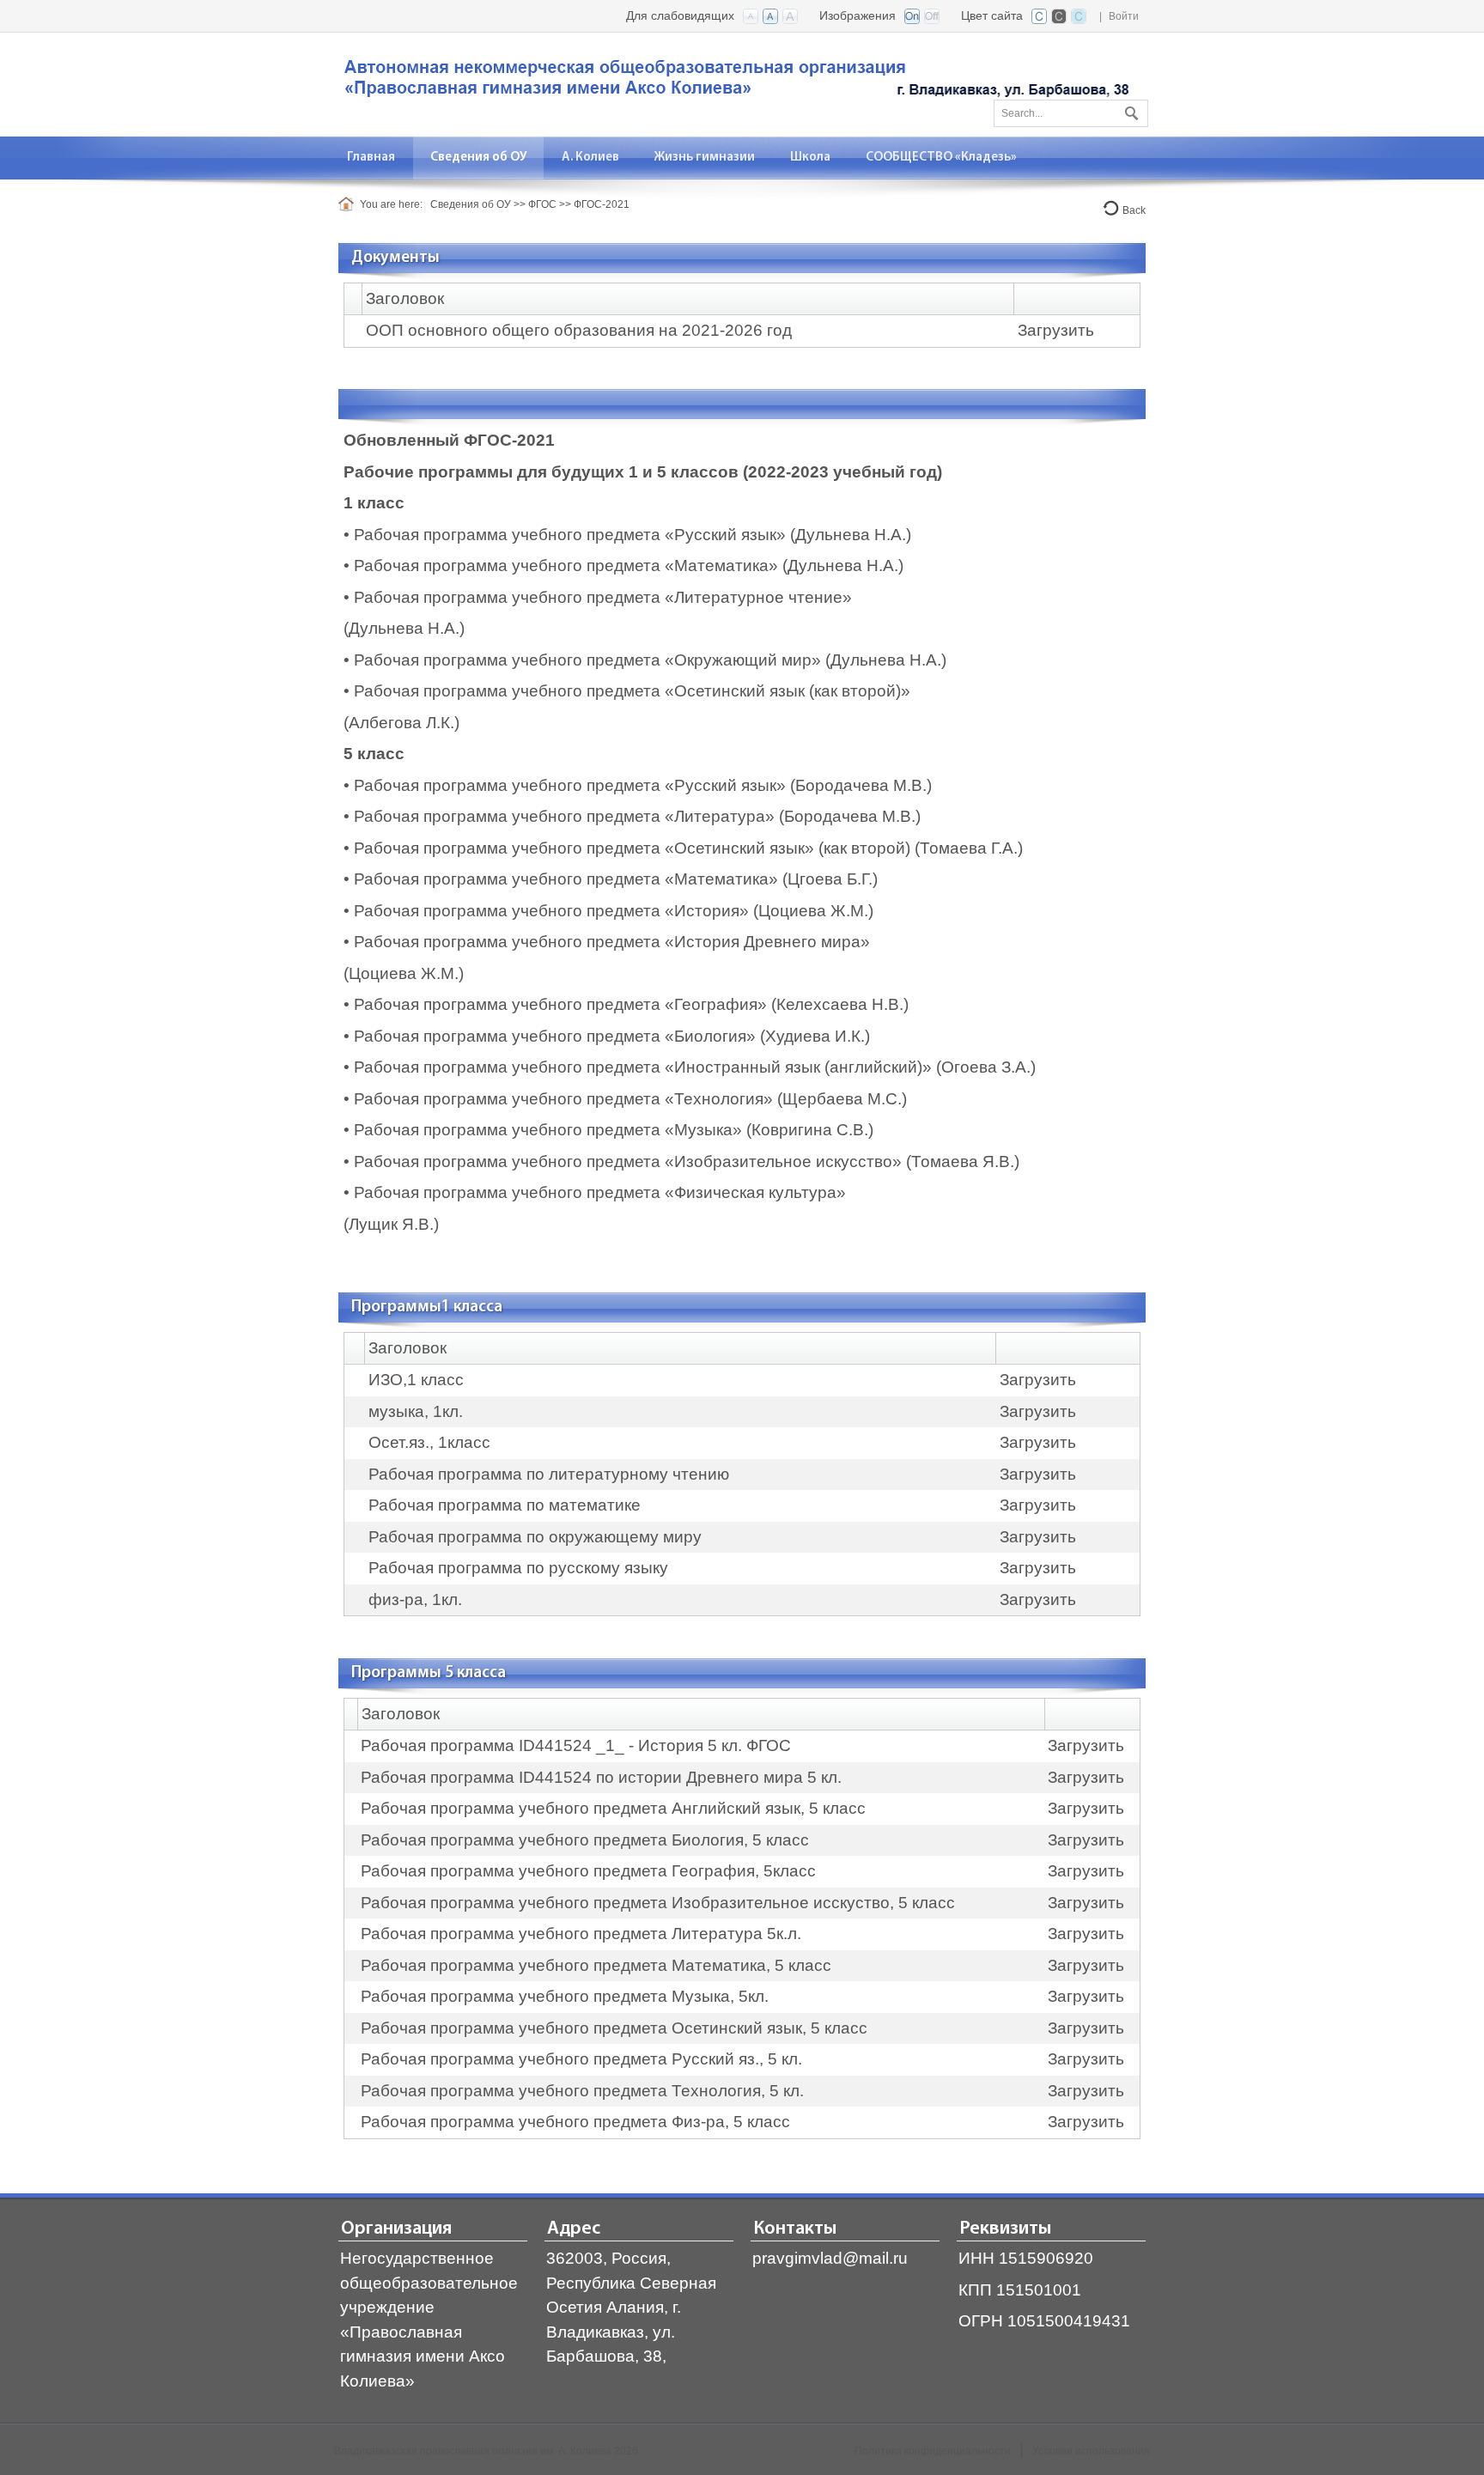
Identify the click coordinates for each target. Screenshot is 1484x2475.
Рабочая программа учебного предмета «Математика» (566, 566)
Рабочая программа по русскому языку (518, 1568)
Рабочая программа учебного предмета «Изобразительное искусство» (628, 1161)
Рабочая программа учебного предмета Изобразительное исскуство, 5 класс (658, 1903)
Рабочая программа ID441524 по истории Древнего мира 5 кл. (601, 1777)
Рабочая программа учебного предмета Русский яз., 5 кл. (581, 2059)
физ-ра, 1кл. (415, 1599)
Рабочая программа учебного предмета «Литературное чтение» (603, 597)
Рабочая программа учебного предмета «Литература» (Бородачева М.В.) (637, 816)
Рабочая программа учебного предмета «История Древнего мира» (612, 942)
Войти (1124, 16)
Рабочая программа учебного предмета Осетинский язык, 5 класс (614, 2028)
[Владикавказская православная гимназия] (733, 83)
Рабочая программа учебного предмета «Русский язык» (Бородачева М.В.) (643, 785)
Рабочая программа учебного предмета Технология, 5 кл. (582, 2091)
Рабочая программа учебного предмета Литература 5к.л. (581, 1934)
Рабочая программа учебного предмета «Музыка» (548, 1130)
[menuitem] (371, 158)
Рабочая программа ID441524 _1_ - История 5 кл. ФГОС (576, 1745)
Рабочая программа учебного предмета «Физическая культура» (600, 1192)
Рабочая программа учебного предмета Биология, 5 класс (585, 1840)
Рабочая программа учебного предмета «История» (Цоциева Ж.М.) (614, 911)
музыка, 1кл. (416, 1411)
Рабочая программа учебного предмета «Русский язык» (570, 535)
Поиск (1129, 110)
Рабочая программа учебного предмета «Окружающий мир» (587, 660)
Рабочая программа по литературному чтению (549, 1474)
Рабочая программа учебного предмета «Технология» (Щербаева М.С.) (630, 1099)
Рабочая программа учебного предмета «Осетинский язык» (584, 848)
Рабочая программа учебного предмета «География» (560, 1004)
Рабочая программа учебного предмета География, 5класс (588, 1871)
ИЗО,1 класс (416, 1380)
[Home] (349, 204)
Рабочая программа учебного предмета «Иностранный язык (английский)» (643, 1067)
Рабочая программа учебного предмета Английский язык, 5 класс (613, 1808)
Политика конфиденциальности (933, 2451)
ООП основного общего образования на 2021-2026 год (579, 330)
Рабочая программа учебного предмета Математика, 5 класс (596, 1965)
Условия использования (1091, 2451)
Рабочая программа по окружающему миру (535, 1537)
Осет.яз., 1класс (429, 1442)
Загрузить (1056, 330)
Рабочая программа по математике (505, 1505)
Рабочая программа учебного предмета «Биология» (555, 1036)
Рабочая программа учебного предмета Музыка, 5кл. (565, 1996)
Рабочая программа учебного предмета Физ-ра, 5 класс (575, 2122)
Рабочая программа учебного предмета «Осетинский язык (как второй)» (634, 691)
